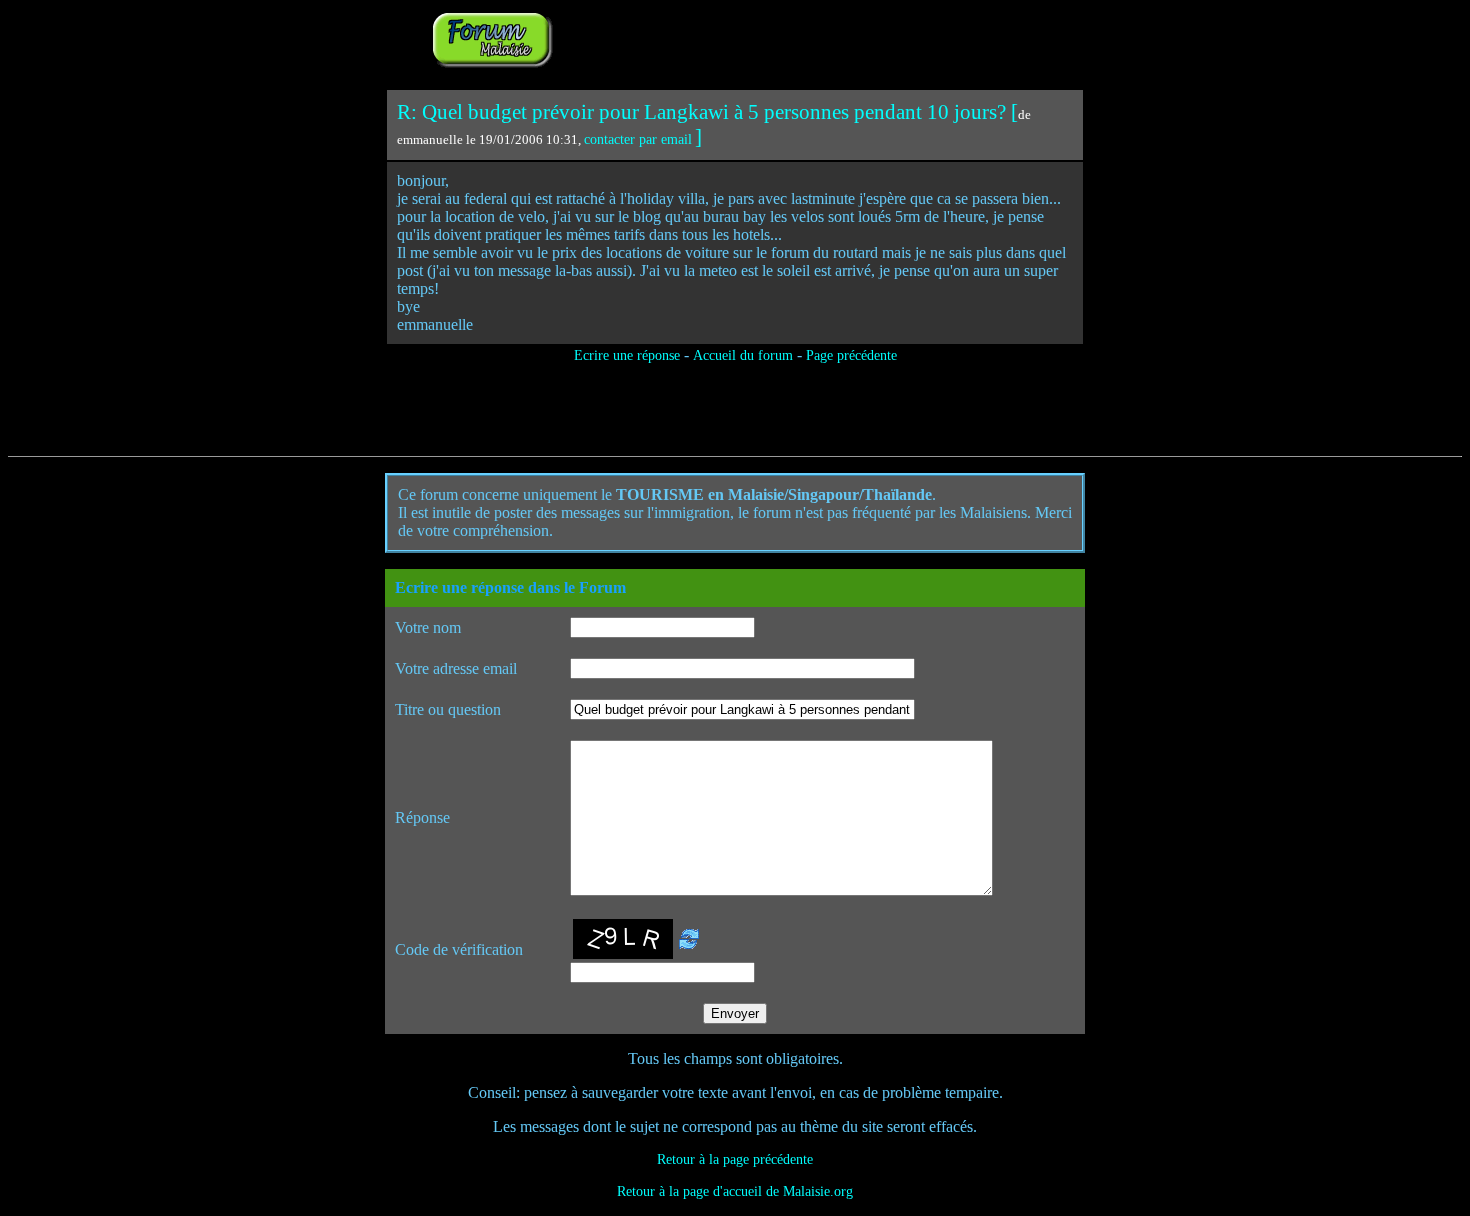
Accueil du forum (743, 355)
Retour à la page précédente (735, 1159)
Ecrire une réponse (627, 355)
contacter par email (638, 139)
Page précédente (851, 355)
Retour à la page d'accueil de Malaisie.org (735, 1191)
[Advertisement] (807, 38)
